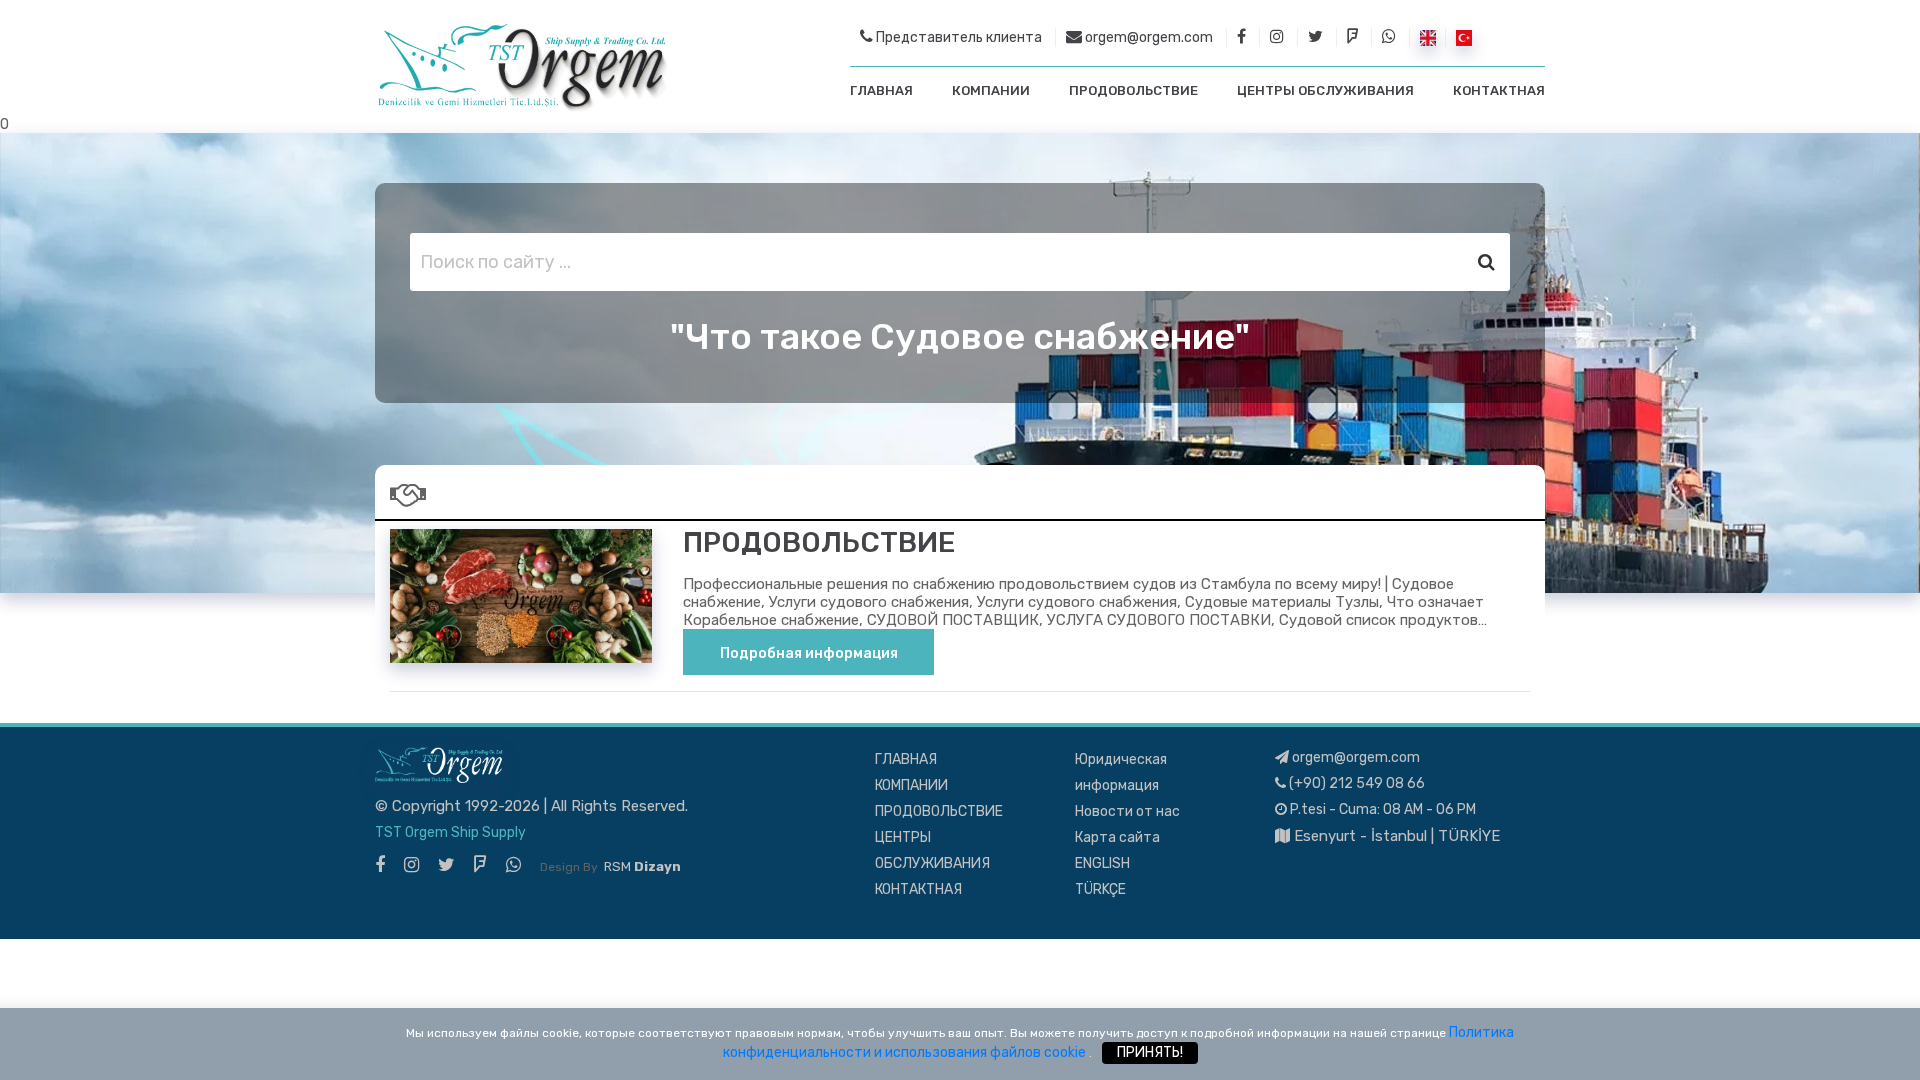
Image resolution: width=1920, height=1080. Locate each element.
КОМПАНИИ (991, 90)
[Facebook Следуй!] (380, 865)
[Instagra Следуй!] (411, 865)
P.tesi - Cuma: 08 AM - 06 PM (1381, 809)
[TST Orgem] (522, 67)
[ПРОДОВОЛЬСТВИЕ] (521, 595)
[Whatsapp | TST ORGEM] (1389, 37)
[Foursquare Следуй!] (480, 865)
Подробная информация (809, 653)
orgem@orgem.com (1147, 37)
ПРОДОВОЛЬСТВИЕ (1133, 90)
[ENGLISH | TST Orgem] (1428, 37)
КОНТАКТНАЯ (1499, 90)
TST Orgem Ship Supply (450, 832)
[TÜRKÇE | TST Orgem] (1464, 37)
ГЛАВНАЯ (881, 90)
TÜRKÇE (1100, 889)
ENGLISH (1102, 863)
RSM (642, 866)
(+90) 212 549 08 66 (1355, 783)
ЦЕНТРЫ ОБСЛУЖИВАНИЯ (1325, 90)
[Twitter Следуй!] (446, 865)
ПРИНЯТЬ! (1150, 1052)
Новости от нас (1127, 811)
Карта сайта (1117, 837)
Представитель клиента (957, 37)
